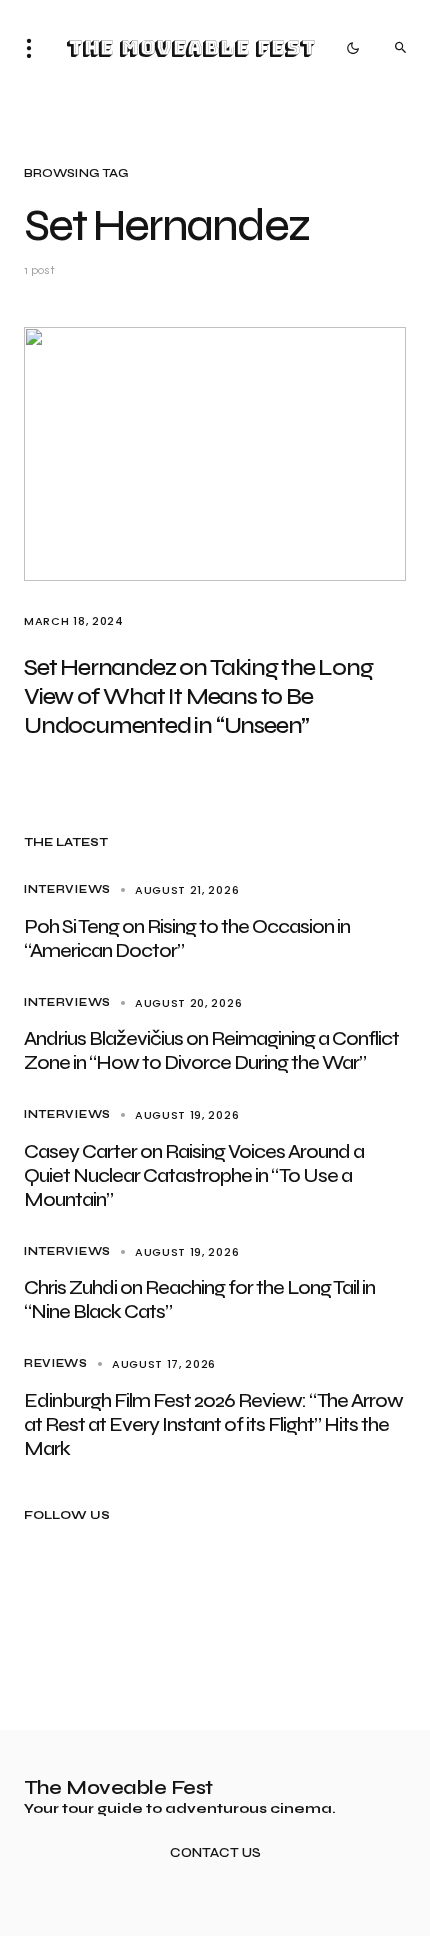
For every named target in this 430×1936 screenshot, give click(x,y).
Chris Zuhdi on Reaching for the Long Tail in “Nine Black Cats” (199, 1299)
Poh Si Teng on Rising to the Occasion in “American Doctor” (187, 938)
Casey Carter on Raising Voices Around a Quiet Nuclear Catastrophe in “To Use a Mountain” (194, 1175)
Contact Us (215, 1853)
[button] (35, 48)
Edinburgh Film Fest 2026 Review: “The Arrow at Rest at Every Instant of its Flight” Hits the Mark (213, 1424)
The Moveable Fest (190, 48)
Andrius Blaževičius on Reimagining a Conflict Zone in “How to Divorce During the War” (211, 1050)
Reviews (56, 1363)
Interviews (67, 889)
